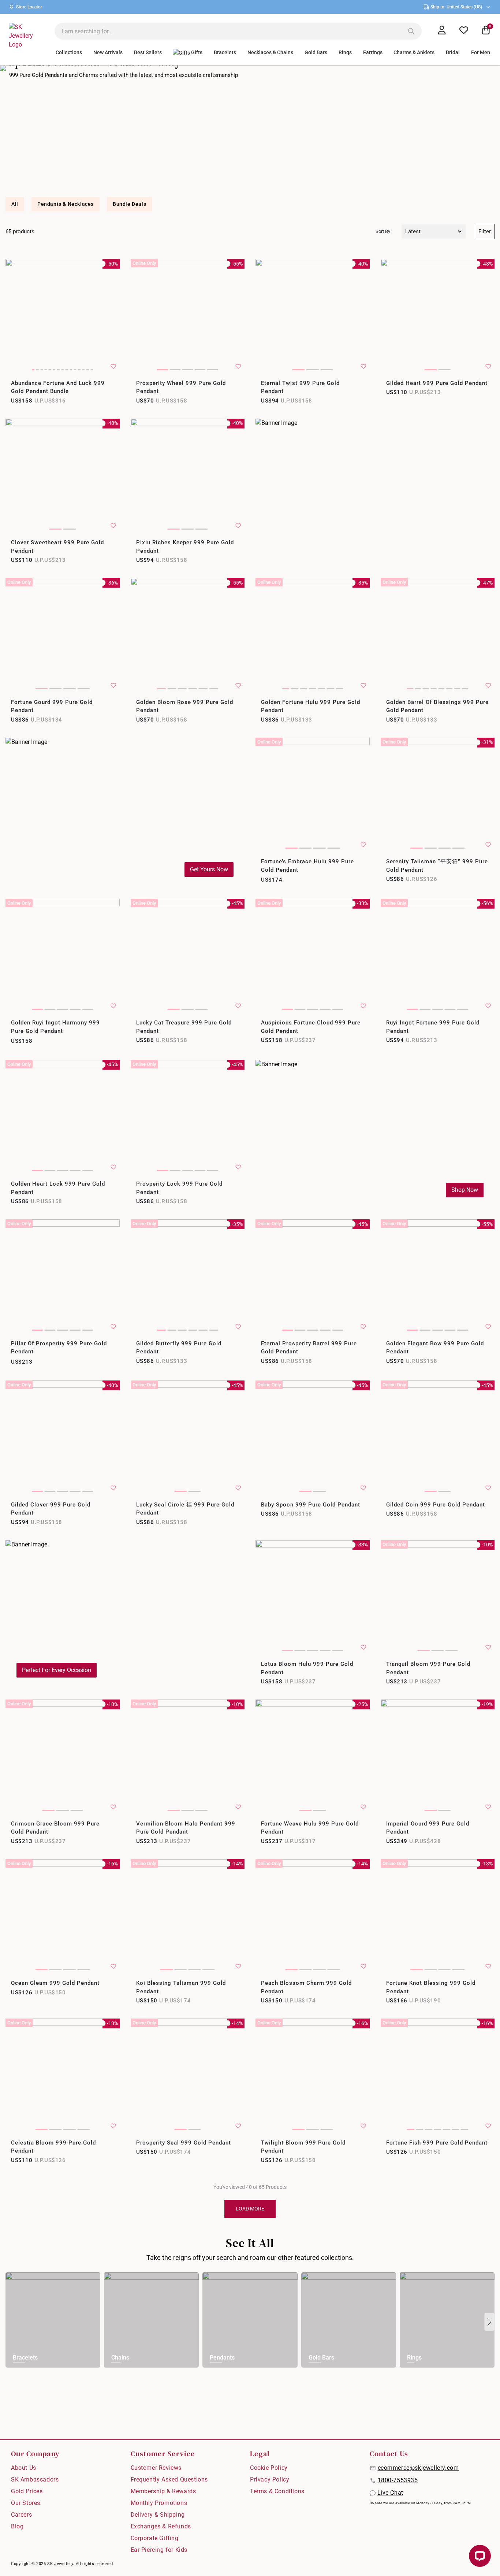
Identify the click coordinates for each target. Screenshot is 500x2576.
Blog (17, 2526)
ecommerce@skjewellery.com (418, 2468)
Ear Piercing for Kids (159, 2550)
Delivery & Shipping (158, 2515)
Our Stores (26, 2503)
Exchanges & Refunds (161, 2526)
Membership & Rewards (163, 2491)
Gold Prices (27, 2491)
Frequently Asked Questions (169, 2479)
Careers (21, 2515)
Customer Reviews (156, 2468)
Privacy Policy (270, 2479)
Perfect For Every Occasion (57, 1670)
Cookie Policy (269, 2468)
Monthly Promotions (159, 2503)
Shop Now (465, 1190)
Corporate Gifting (155, 2538)
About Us (24, 2468)
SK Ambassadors (35, 2479)
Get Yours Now (209, 869)
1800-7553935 (398, 2480)
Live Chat (390, 2493)
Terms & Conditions (277, 2491)
